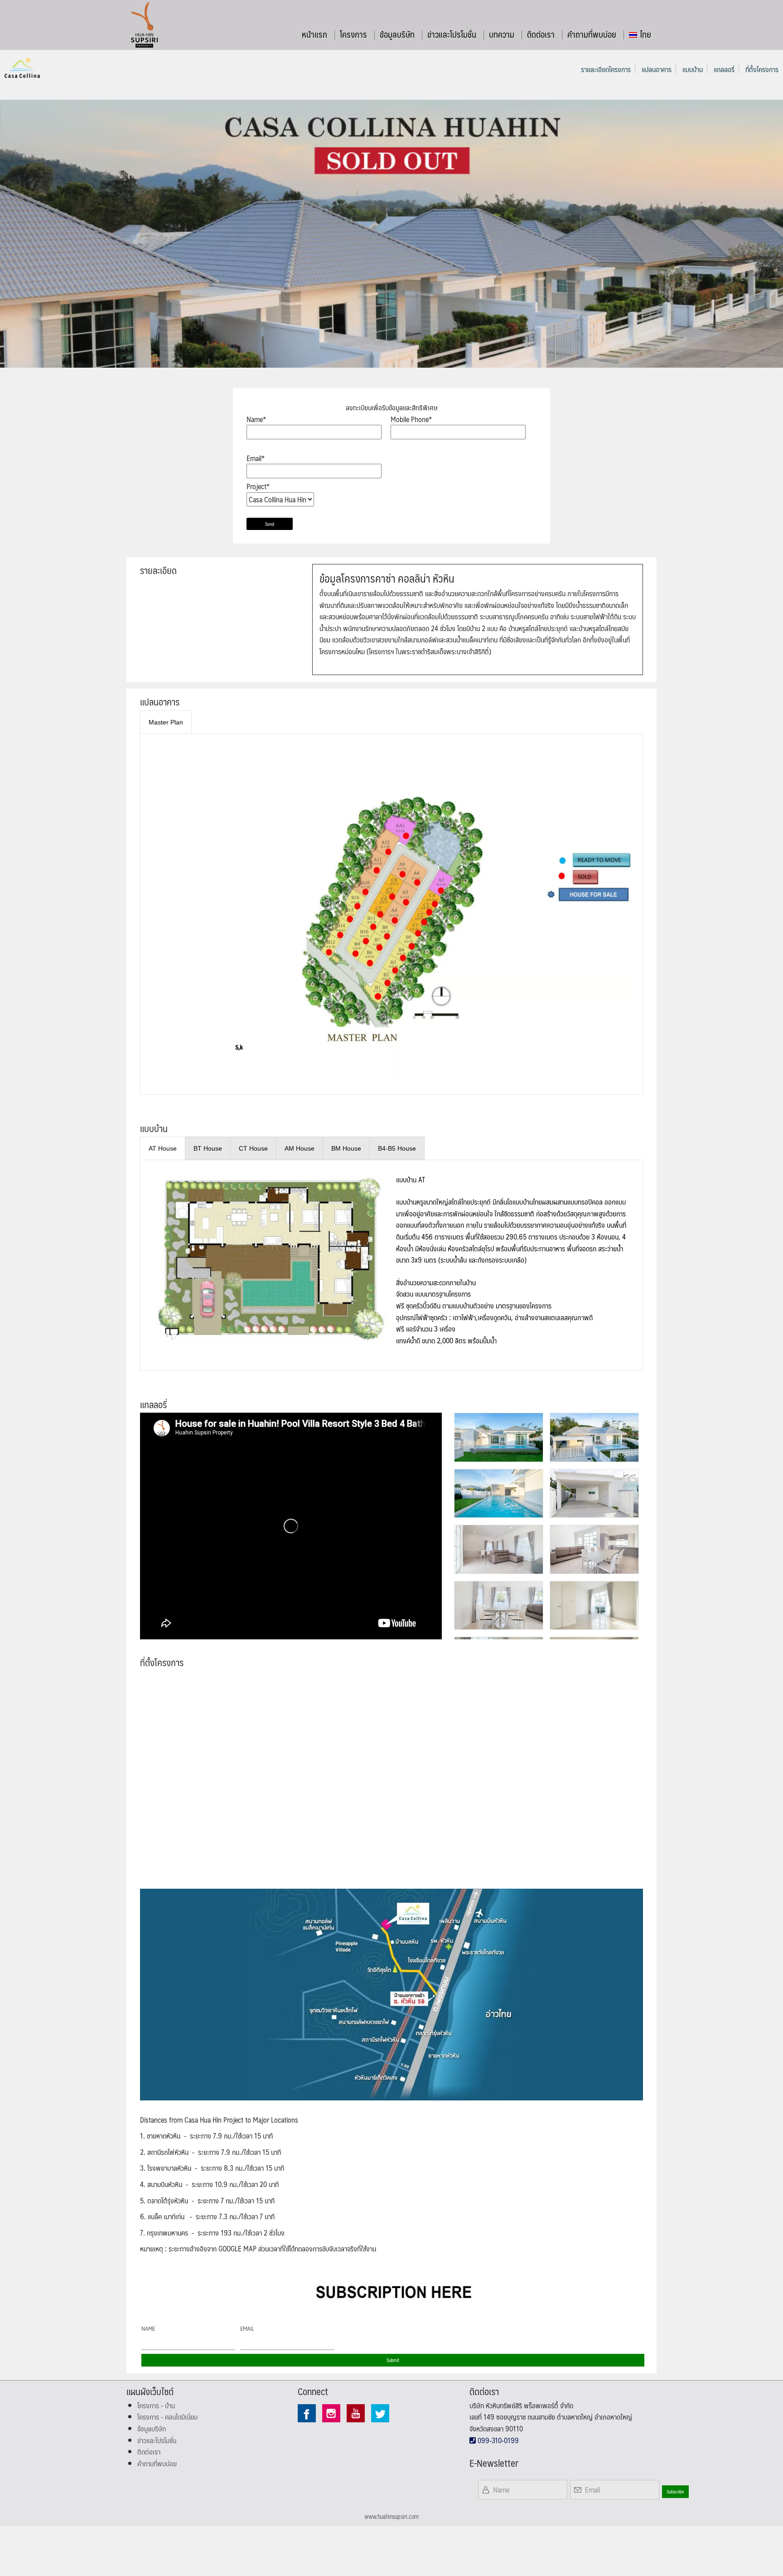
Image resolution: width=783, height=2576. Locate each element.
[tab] (166, 722)
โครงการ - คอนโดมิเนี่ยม (167, 2417)
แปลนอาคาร (657, 69)
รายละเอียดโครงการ (606, 69)
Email (247, 2328)
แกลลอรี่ (724, 69)
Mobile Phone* (411, 419)
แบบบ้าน (693, 69)
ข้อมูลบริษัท (397, 34)
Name (148, 2328)
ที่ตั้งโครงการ (762, 69)
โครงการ (353, 34)
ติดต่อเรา (541, 34)
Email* (256, 458)
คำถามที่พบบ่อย (592, 34)
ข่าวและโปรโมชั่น (452, 34)
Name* (256, 419)
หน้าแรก (314, 34)
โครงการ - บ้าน (156, 2405)
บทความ (502, 34)
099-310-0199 (497, 2440)
